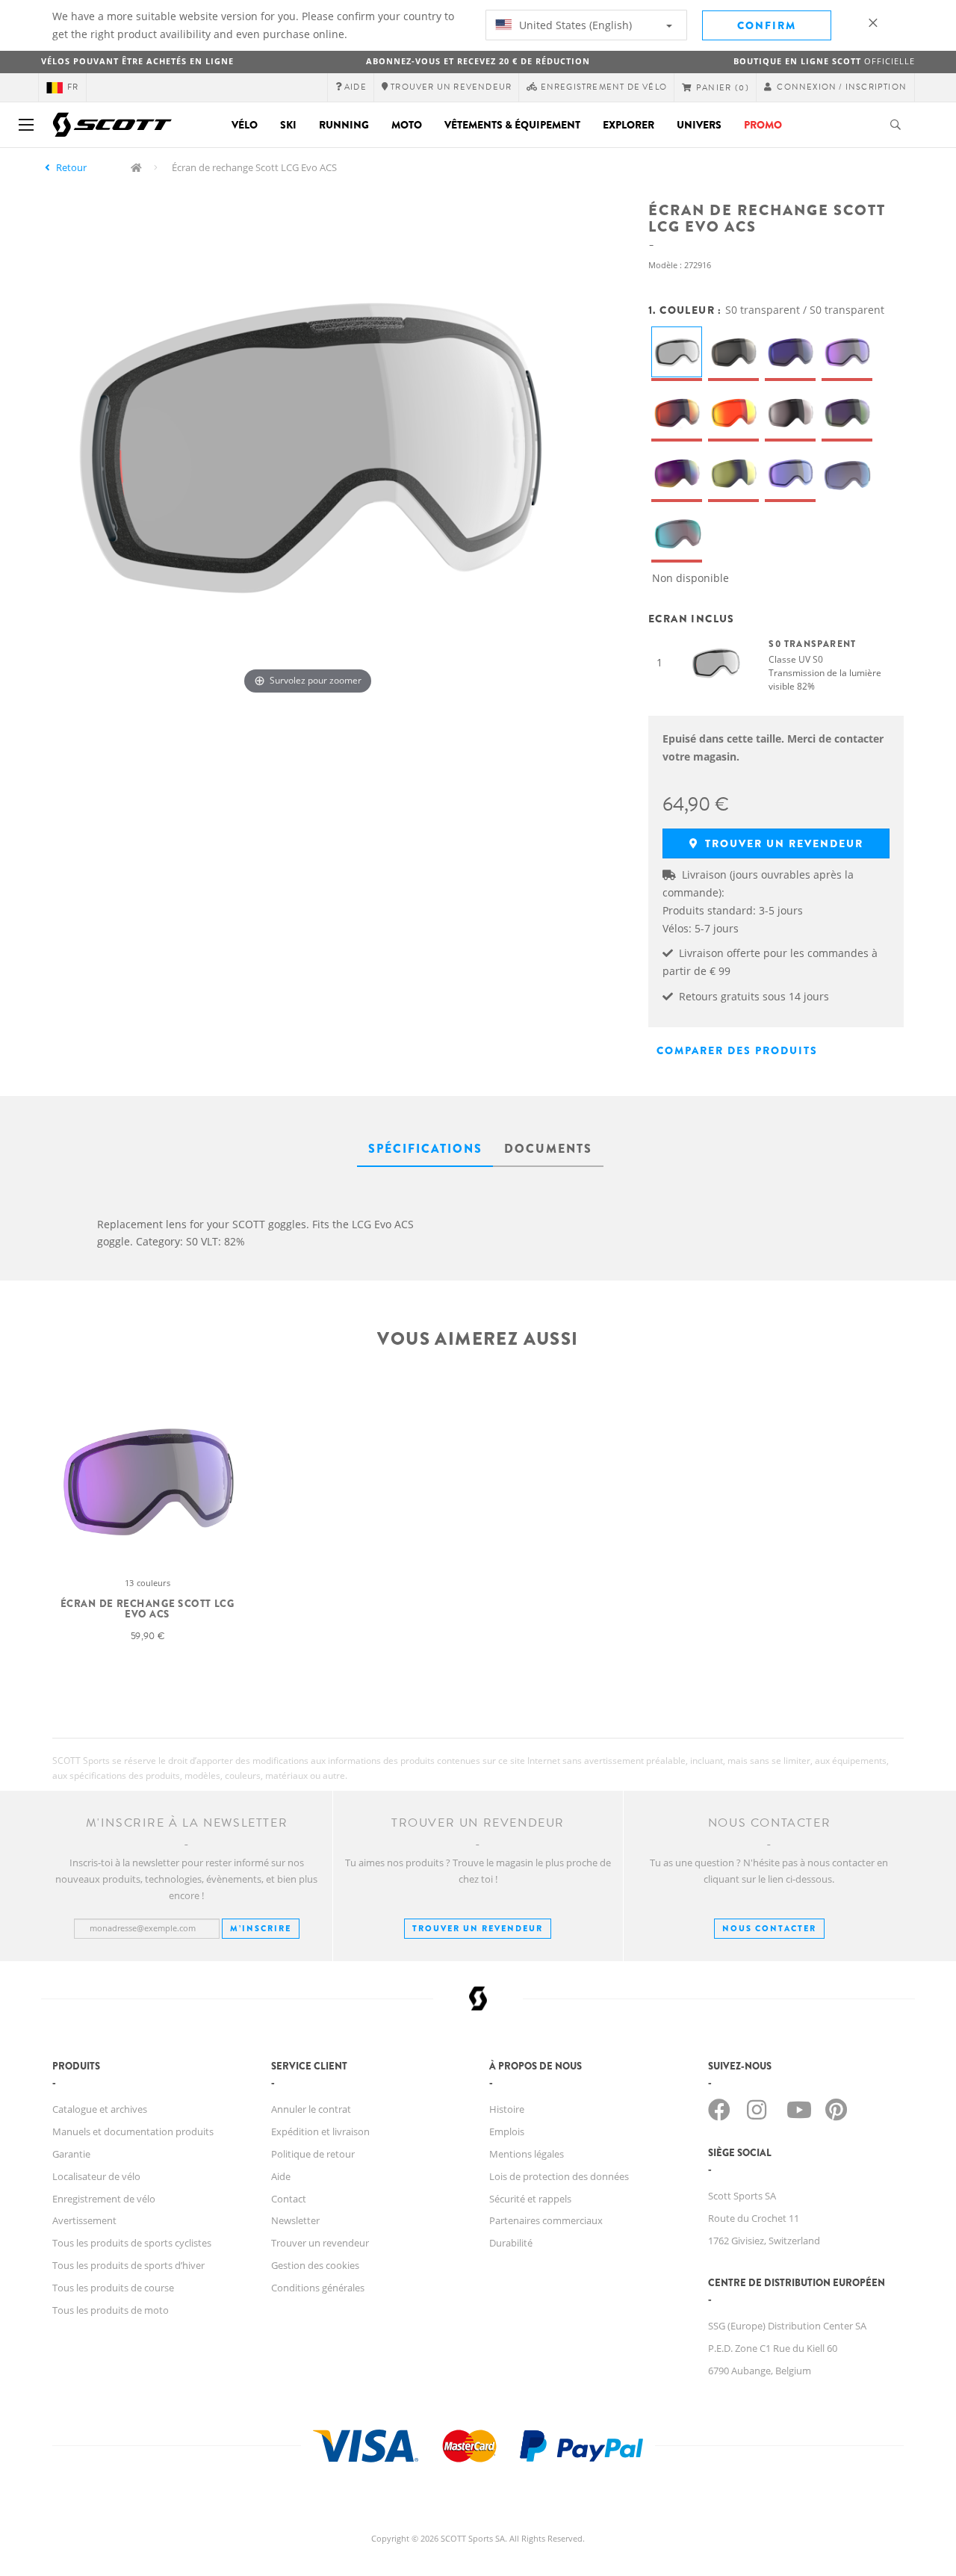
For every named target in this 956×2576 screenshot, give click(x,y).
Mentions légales (527, 2154)
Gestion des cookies (315, 2265)
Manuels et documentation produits (133, 2131)
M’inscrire (261, 1928)
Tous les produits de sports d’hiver (128, 2265)
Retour (71, 167)
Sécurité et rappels (530, 2199)
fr (73, 87)
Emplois (507, 2131)
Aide (281, 2176)
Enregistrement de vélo (104, 2199)
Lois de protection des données (559, 2176)
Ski (288, 125)
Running (344, 125)
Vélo (245, 125)
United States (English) (574, 25)
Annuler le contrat (311, 2109)
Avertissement (84, 2220)
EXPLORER (628, 125)
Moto (407, 125)
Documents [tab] (548, 1149)
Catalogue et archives (100, 2109)
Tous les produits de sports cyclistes (132, 2243)
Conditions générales (318, 2288)
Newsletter (295, 2220)
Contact (289, 2199)
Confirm (767, 25)
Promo (763, 125)
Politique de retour (313, 2154)
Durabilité (511, 2243)
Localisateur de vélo (96, 2176)
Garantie (71, 2154)
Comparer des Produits (737, 1050)
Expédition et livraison (320, 2131)
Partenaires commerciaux (546, 2220)
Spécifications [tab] (425, 1149)
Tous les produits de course (113, 2288)
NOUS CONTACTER (769, 1928)
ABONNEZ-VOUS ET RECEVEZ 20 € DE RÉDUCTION (478, 61)
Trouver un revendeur (782, 843)
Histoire (507, 2109)
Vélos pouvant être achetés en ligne (137, 61)
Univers (699, 125)
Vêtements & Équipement (512, 125)
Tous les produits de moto (111, 2310)
